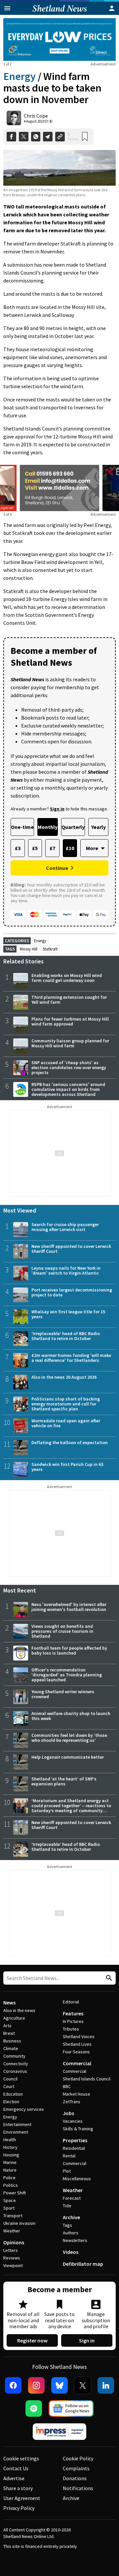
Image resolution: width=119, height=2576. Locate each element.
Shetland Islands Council (87, 2079)
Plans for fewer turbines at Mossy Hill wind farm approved (70, 1021)
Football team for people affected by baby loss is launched (69, 1650)
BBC (67, 2086)
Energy (20, 76)
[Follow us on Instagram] (36, 2385)
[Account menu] (112, 8)
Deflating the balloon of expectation (70, 1442)
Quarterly (73, 827)
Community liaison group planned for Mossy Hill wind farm (70, 1043)
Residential (74, 2148)
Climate (11, 2048)
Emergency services (24, 2109)
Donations (75, 2478)
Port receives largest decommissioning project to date (72, 1292)
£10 (70, 848)
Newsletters (75, 2240)
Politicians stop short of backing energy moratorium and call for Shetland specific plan (66, 1404)
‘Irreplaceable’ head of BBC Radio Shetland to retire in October (66, 1336)
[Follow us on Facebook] (13, 2385)
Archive (71, 2217)
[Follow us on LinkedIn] (106, 2385)
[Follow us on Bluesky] (59, 2385)
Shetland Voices (79, 2036)
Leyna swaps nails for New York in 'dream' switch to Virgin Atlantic (66, 1270)
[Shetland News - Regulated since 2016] (59, 2432)
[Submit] (108, 1978)
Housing (11, 2155)
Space (10, 2200)
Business (12, 2041)
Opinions (14, 2242)
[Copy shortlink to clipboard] (60, 137)
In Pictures (73, 2021)
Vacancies (73, 2121)
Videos (71, 2252)
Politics (11, 2185)
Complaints (76, 2468)
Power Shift (15, 2193)
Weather (12, 2231)
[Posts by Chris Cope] (14, 118)
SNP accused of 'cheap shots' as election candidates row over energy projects (69, 1067)
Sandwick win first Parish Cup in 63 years (67, 1467)
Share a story (18, 2488)
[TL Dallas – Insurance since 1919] (59, 488)
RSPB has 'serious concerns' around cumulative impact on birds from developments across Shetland (68, 1089)
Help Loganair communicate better (68, 1757)
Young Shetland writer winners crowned (63, 1694)
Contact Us (16, 2468)
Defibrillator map (83, 2264)
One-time (22, 827)
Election (11, 2102)
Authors (71, 2233)
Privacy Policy (19, 2508)
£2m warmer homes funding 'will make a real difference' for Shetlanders (71, 1358)
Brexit (9, 2033)
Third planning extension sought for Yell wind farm (69, 1000)
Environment (16, 2132)
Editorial (71, 2002)
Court (9, 2086)
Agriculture (14, 2018)
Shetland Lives (77, 2044)
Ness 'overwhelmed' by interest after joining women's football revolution (69, 1607)
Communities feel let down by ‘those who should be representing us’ (69, 1738)
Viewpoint (13, 2265)
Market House (77, 2094)
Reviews (12, 2258)
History (10, 2147)
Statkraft (50, 949)
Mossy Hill (29, 949)
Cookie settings (21, 2458)
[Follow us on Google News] (71, 2408)
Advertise (14, 2478)
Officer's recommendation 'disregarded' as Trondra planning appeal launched (67, 1675)
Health (10, 2140)
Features (73, 2013)
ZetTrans (72, 2102)
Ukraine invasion (19, 2223)
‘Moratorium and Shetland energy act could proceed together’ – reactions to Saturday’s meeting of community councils (71, 1808)
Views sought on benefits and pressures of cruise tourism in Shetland (62, 1631)
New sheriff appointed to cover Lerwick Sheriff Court (71, 1249)
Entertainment (17, 2124)
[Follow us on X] (83, 2385)
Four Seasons (76, 2052)
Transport (13, 2216)
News (9, 2002)
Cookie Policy (78, 2458)
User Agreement (22, 2498)
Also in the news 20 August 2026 (64, 1377)
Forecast (72, 2198)
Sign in (87, 2340)
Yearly (99, 827)
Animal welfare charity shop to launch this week (71, 1716)
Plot (67, 2171)
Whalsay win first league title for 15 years (68, 1314)
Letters (11, 2250)
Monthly (48, 827)
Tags (67, 2225)
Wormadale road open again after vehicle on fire (66, 1423)
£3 (18, 848)
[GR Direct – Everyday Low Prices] (59, 39)
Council (10, 2079)
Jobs (68, 2113)
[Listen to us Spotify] (34, 2408)
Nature (10, 2170)
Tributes (71, 2029)
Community (14, 2056)
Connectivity (16, 2064)
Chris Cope (36, 116)
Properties (75, 2140)
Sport (9, 2208)
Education (13, 2094)
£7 (52, 848)
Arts (7, 2026)
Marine (10, 2162)
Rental (69, 2156)
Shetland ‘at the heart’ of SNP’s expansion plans (64, 1781)
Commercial (77, 2063)
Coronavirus (15, 2071)
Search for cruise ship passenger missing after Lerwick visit (65, 1227)
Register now (32, 2340)
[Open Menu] (7, 8)
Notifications (78, 2488)
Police (9, 2178)
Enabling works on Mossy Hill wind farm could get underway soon (67, 978)
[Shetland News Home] (60, 13)
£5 (35, 848)
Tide (67, 2206)
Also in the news (19, 2010)
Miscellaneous (77, 2179)
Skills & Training (78, 2129)
